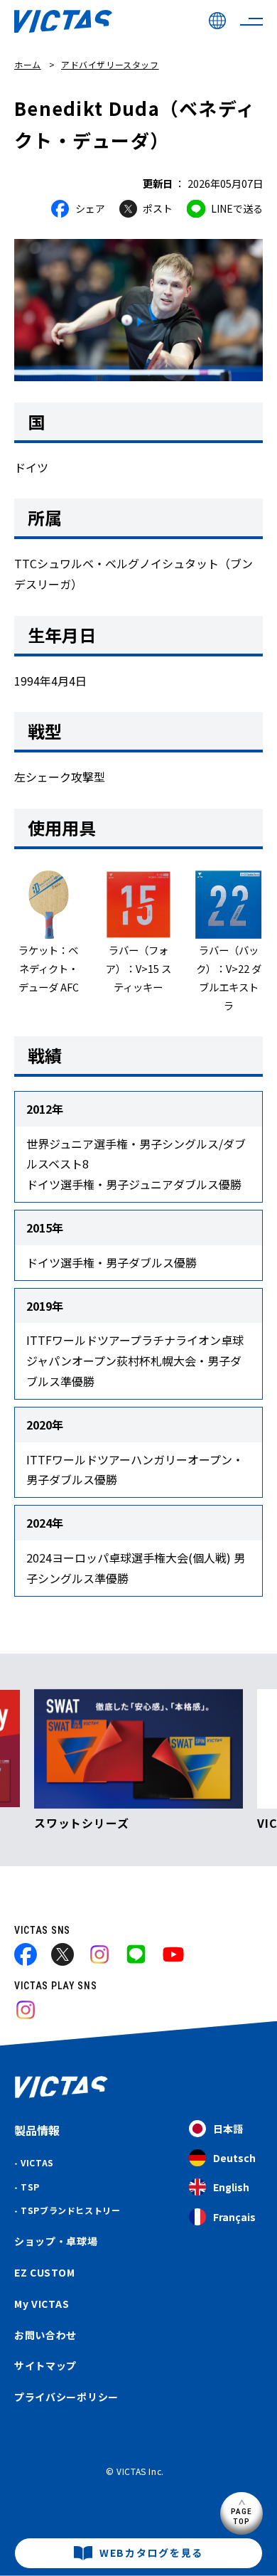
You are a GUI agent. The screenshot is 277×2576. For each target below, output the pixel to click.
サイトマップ (45, 2365)
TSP (30, 2187)
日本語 (228, 2129)
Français (234, 2217)
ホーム (28, 64)
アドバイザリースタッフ (110, 64)
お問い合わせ (45, 2335)
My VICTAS (42, 2304)
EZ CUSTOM (44, 2272)
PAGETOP (242, 2516)
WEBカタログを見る (151, 2553)
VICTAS (37, 2162)
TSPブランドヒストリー (70, 2210)
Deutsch (234, 2158)
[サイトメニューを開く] (251, 21)
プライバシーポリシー (66, 2397)
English (231, 2187)
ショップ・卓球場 (56, 2241)
